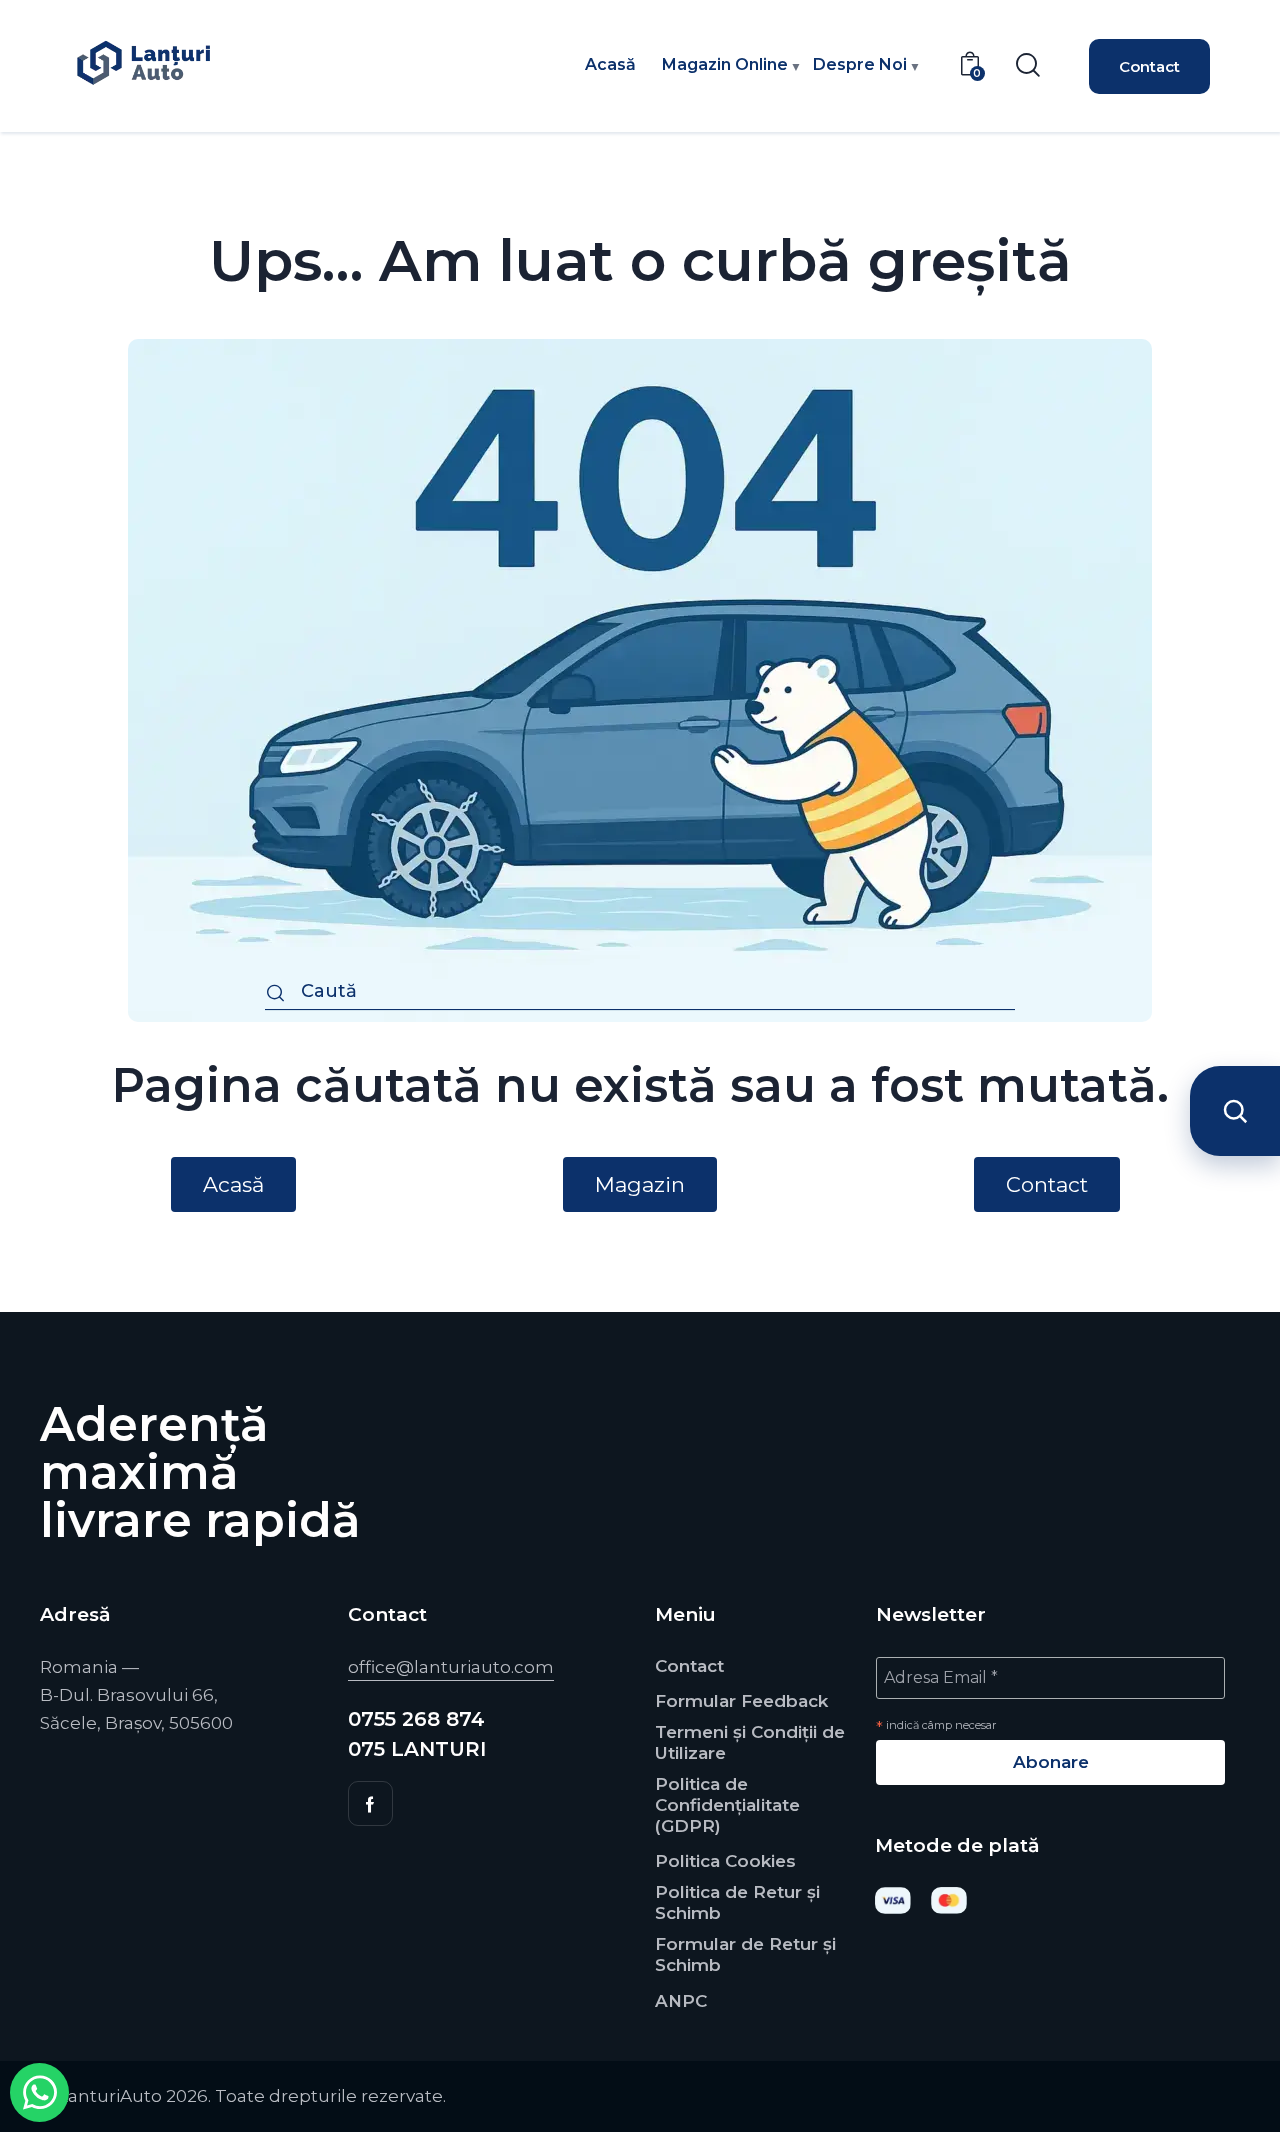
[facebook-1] (370, 1803)
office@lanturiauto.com (451, 1667)
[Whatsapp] (39, 2092)
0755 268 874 (416, 1719)
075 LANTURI (417, 1749)
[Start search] (275, 994)
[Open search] (1235, 1111)
